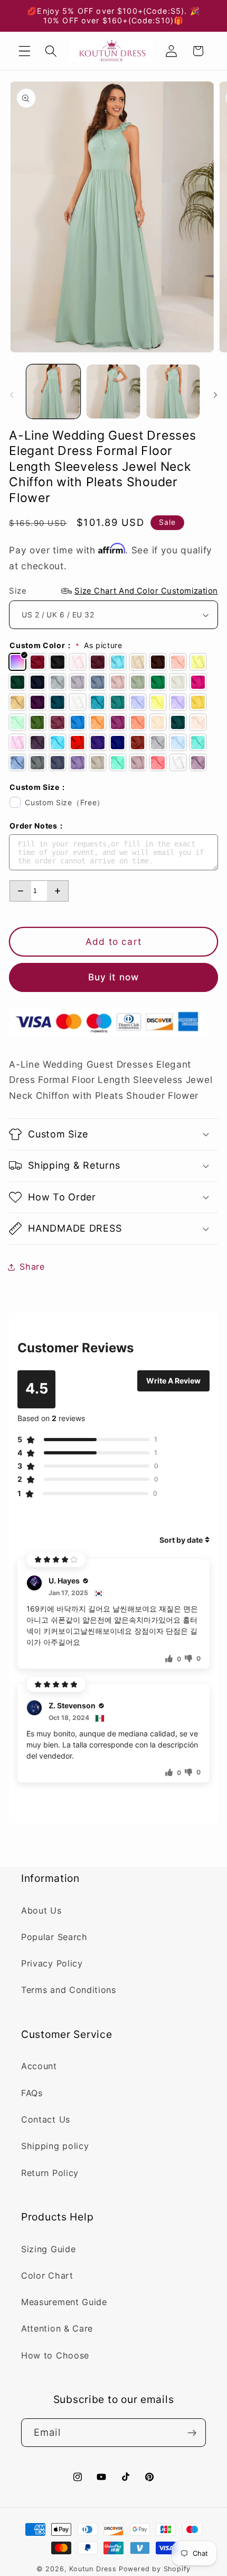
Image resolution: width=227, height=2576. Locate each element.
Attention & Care (57, 2328)
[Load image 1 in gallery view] (53, 392)
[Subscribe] (192, 2433)
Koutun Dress (93, 2569)
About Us (41, 1910)
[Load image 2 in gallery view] (113, 392)
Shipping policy (55, 2146)
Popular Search (54, 1937)
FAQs (32, 2093)
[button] (25, 51)
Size (113, 591)
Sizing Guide (48, 2249)
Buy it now (114, 977)
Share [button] (32, 1267)
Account (39, 2066)
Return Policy (50, 2173)
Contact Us (46, 2119)
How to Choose (55, 2355)
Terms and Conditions (69, 1990)
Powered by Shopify (155, 2569)
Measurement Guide (64, 2302)
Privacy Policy (52, 1963)
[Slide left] (12, 395)
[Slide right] (215, 395)
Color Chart (47, 2275)
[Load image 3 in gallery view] (173, 392)
